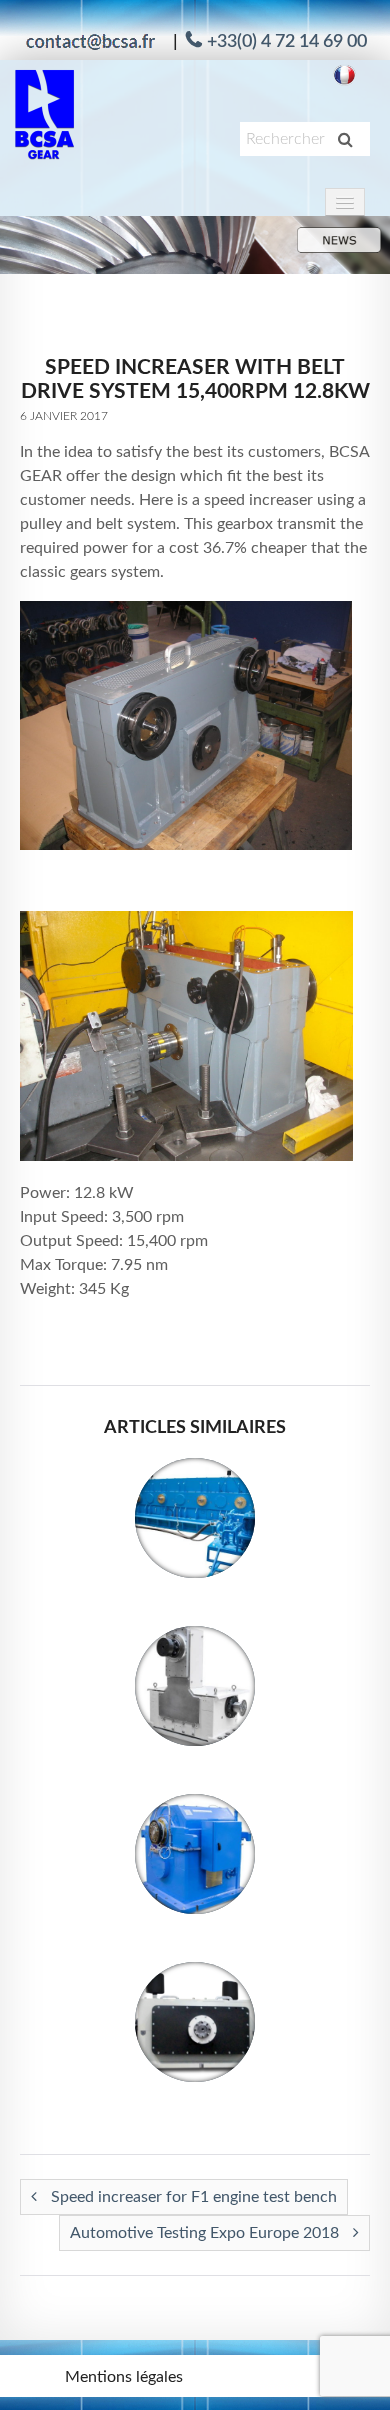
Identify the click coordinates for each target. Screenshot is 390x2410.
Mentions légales (124, 2377)
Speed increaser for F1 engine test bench (192, 2197)
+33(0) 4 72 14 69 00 (287, 42)
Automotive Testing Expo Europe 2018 (206, 2233)
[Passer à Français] (344, 75)
